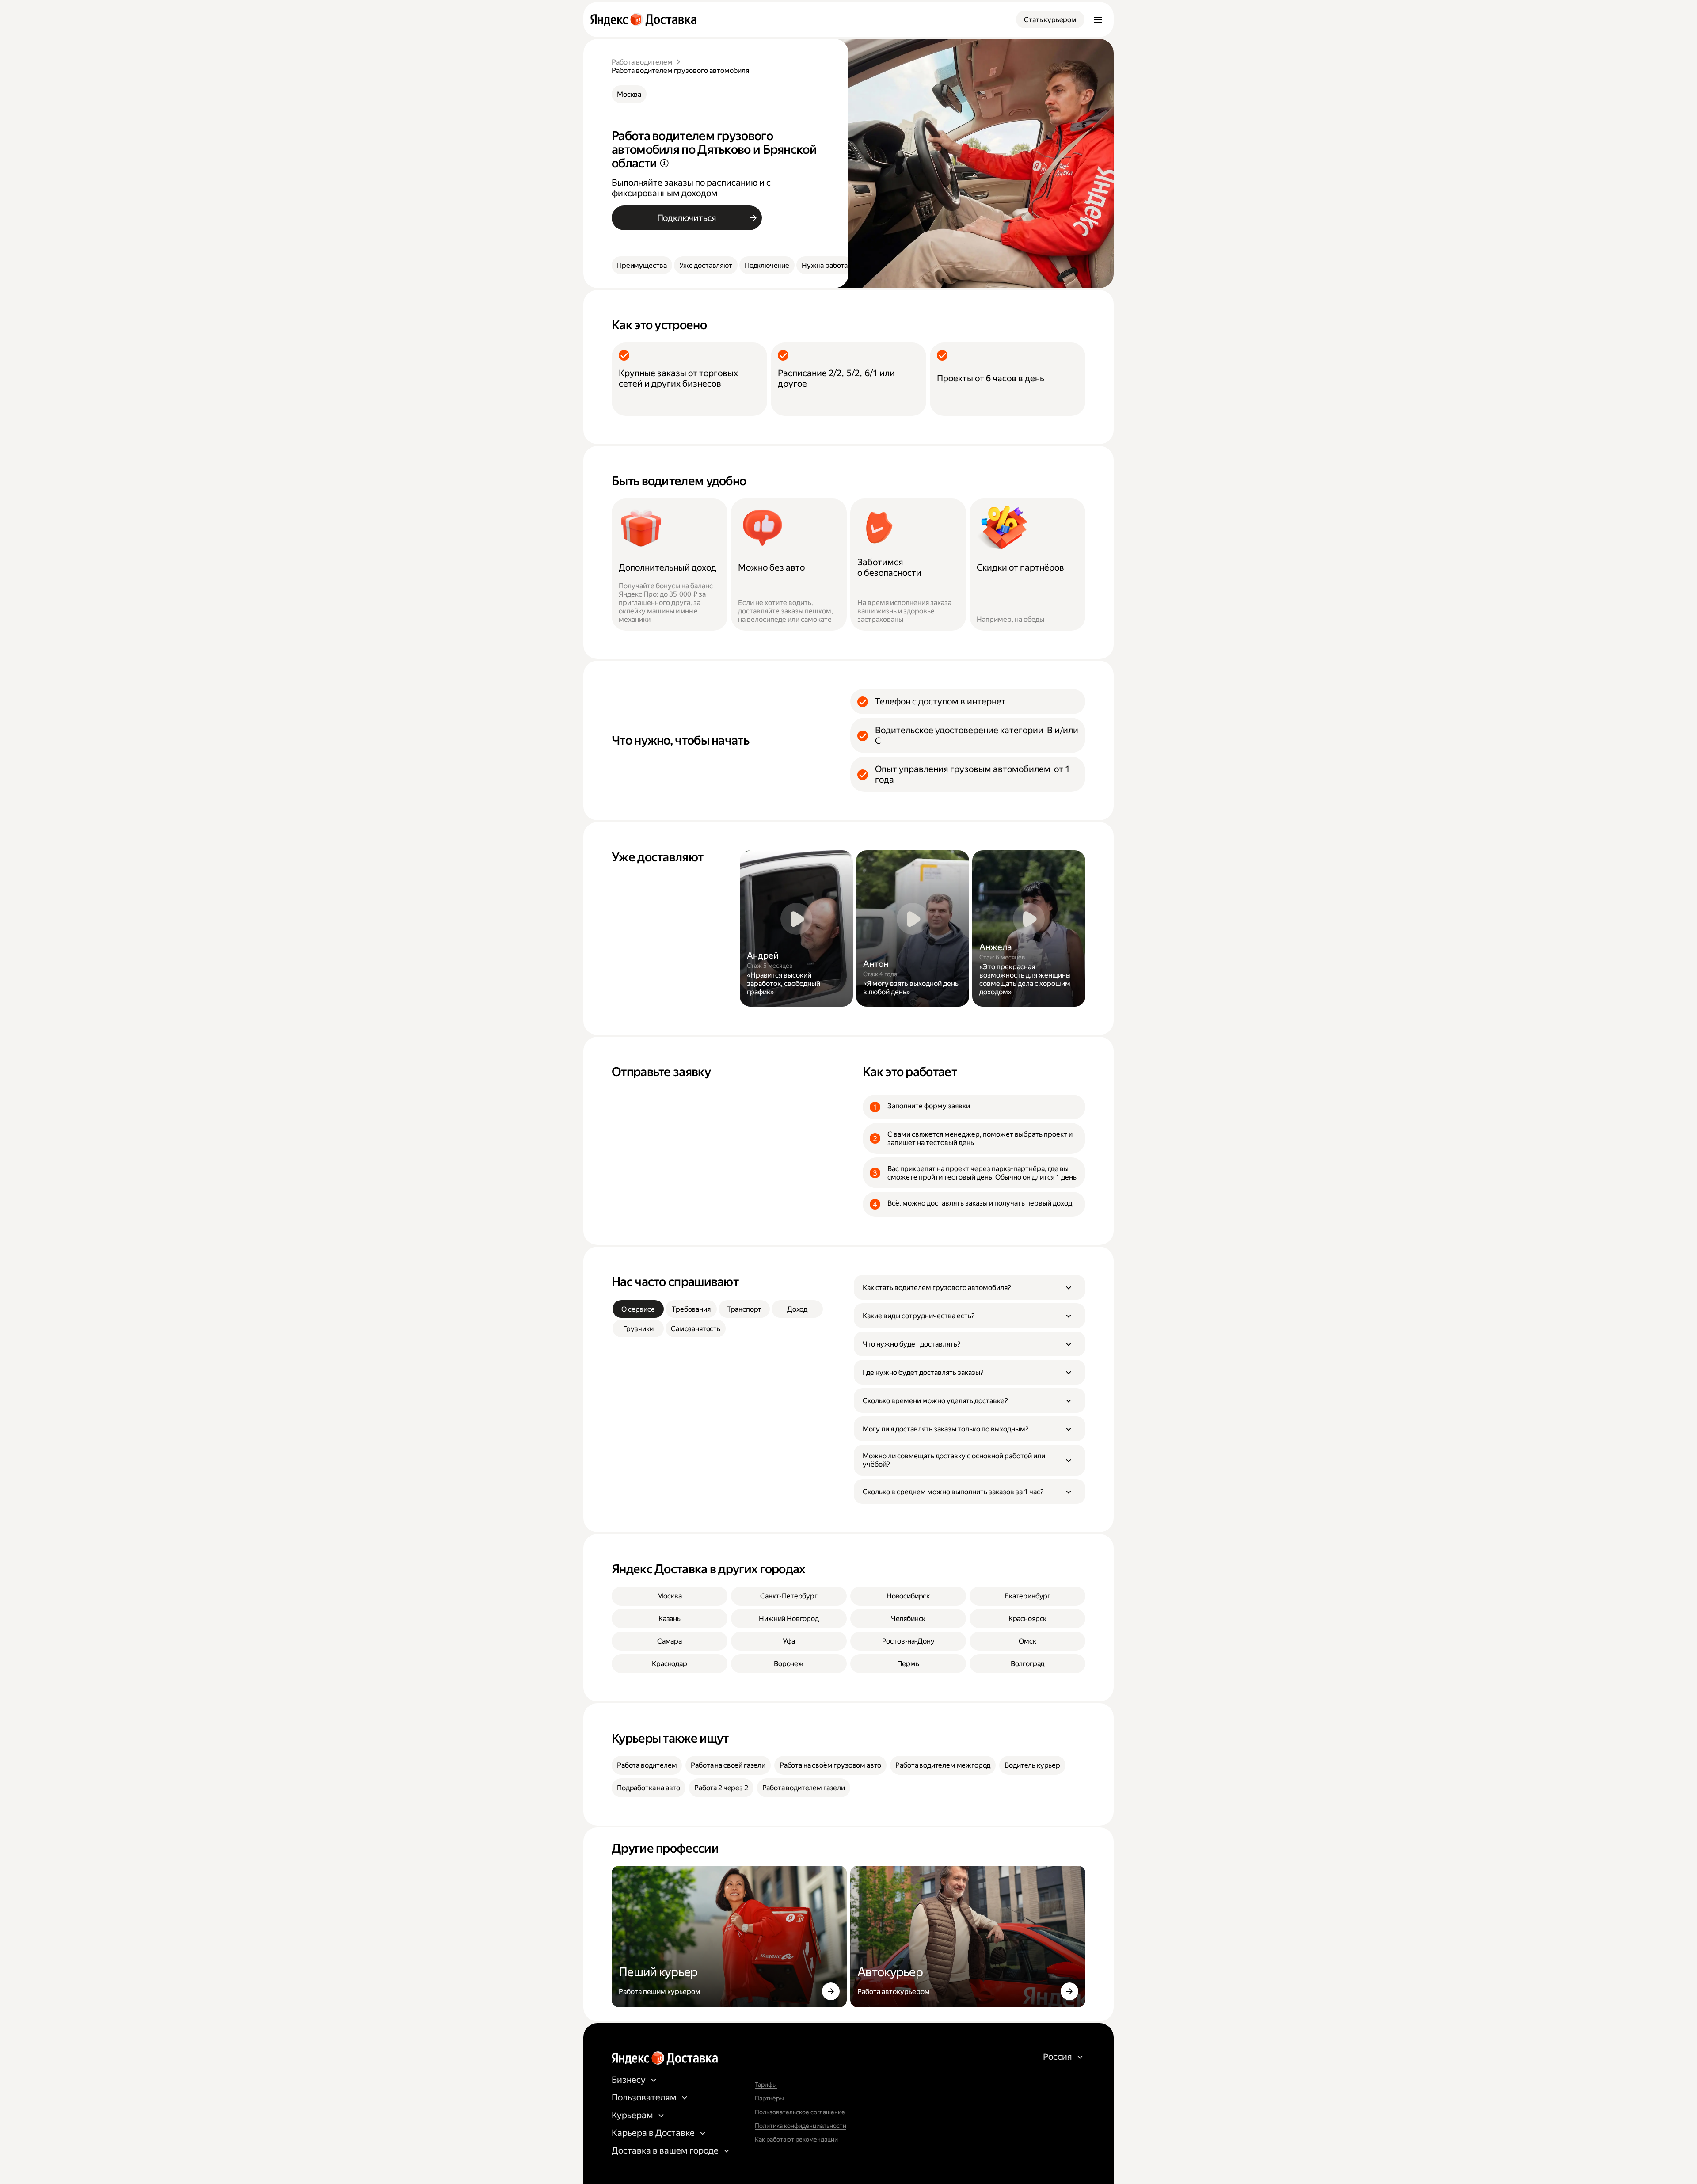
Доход (797, 1309)
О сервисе (638, 1309)
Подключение (767, 265)
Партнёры (769, 2098)
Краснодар (670, 1664)
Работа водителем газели (804, 1788)
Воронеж (789, 1664)
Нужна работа (825, 265)
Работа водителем (642, 62)
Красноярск (1027, 1619)
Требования (691, 1309)
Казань (670, 1619)
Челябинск (908, 1619)
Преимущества (642, 265)
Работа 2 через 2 (721, 1788)
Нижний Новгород (789, 1619)
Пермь (908, 1664)
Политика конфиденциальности (801, 2126)
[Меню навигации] (1098, 19)
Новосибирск (908, 1596)
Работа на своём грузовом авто (830, 1765)
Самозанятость (696, 1329)
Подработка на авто (649, 1788)
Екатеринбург (1027, 1596)
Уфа (789, 1641)
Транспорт (744, 1309)
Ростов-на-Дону (908, 1641)
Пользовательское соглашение (800, 2112)
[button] (970, 1287)
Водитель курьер (1032, 1765)
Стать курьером (1050, 20)
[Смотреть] (796, 928)
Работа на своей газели (728, 1765)
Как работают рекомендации (796, 2139)
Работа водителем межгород (943, 1765)
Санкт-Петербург (789, 1596)
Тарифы (766, 2085)
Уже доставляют (706, 265)
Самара (670, 1641)
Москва (629, 94)
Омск (1027, 1641)
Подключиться (687, 218)
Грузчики (638, 1329)
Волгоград (1028, 1664)
